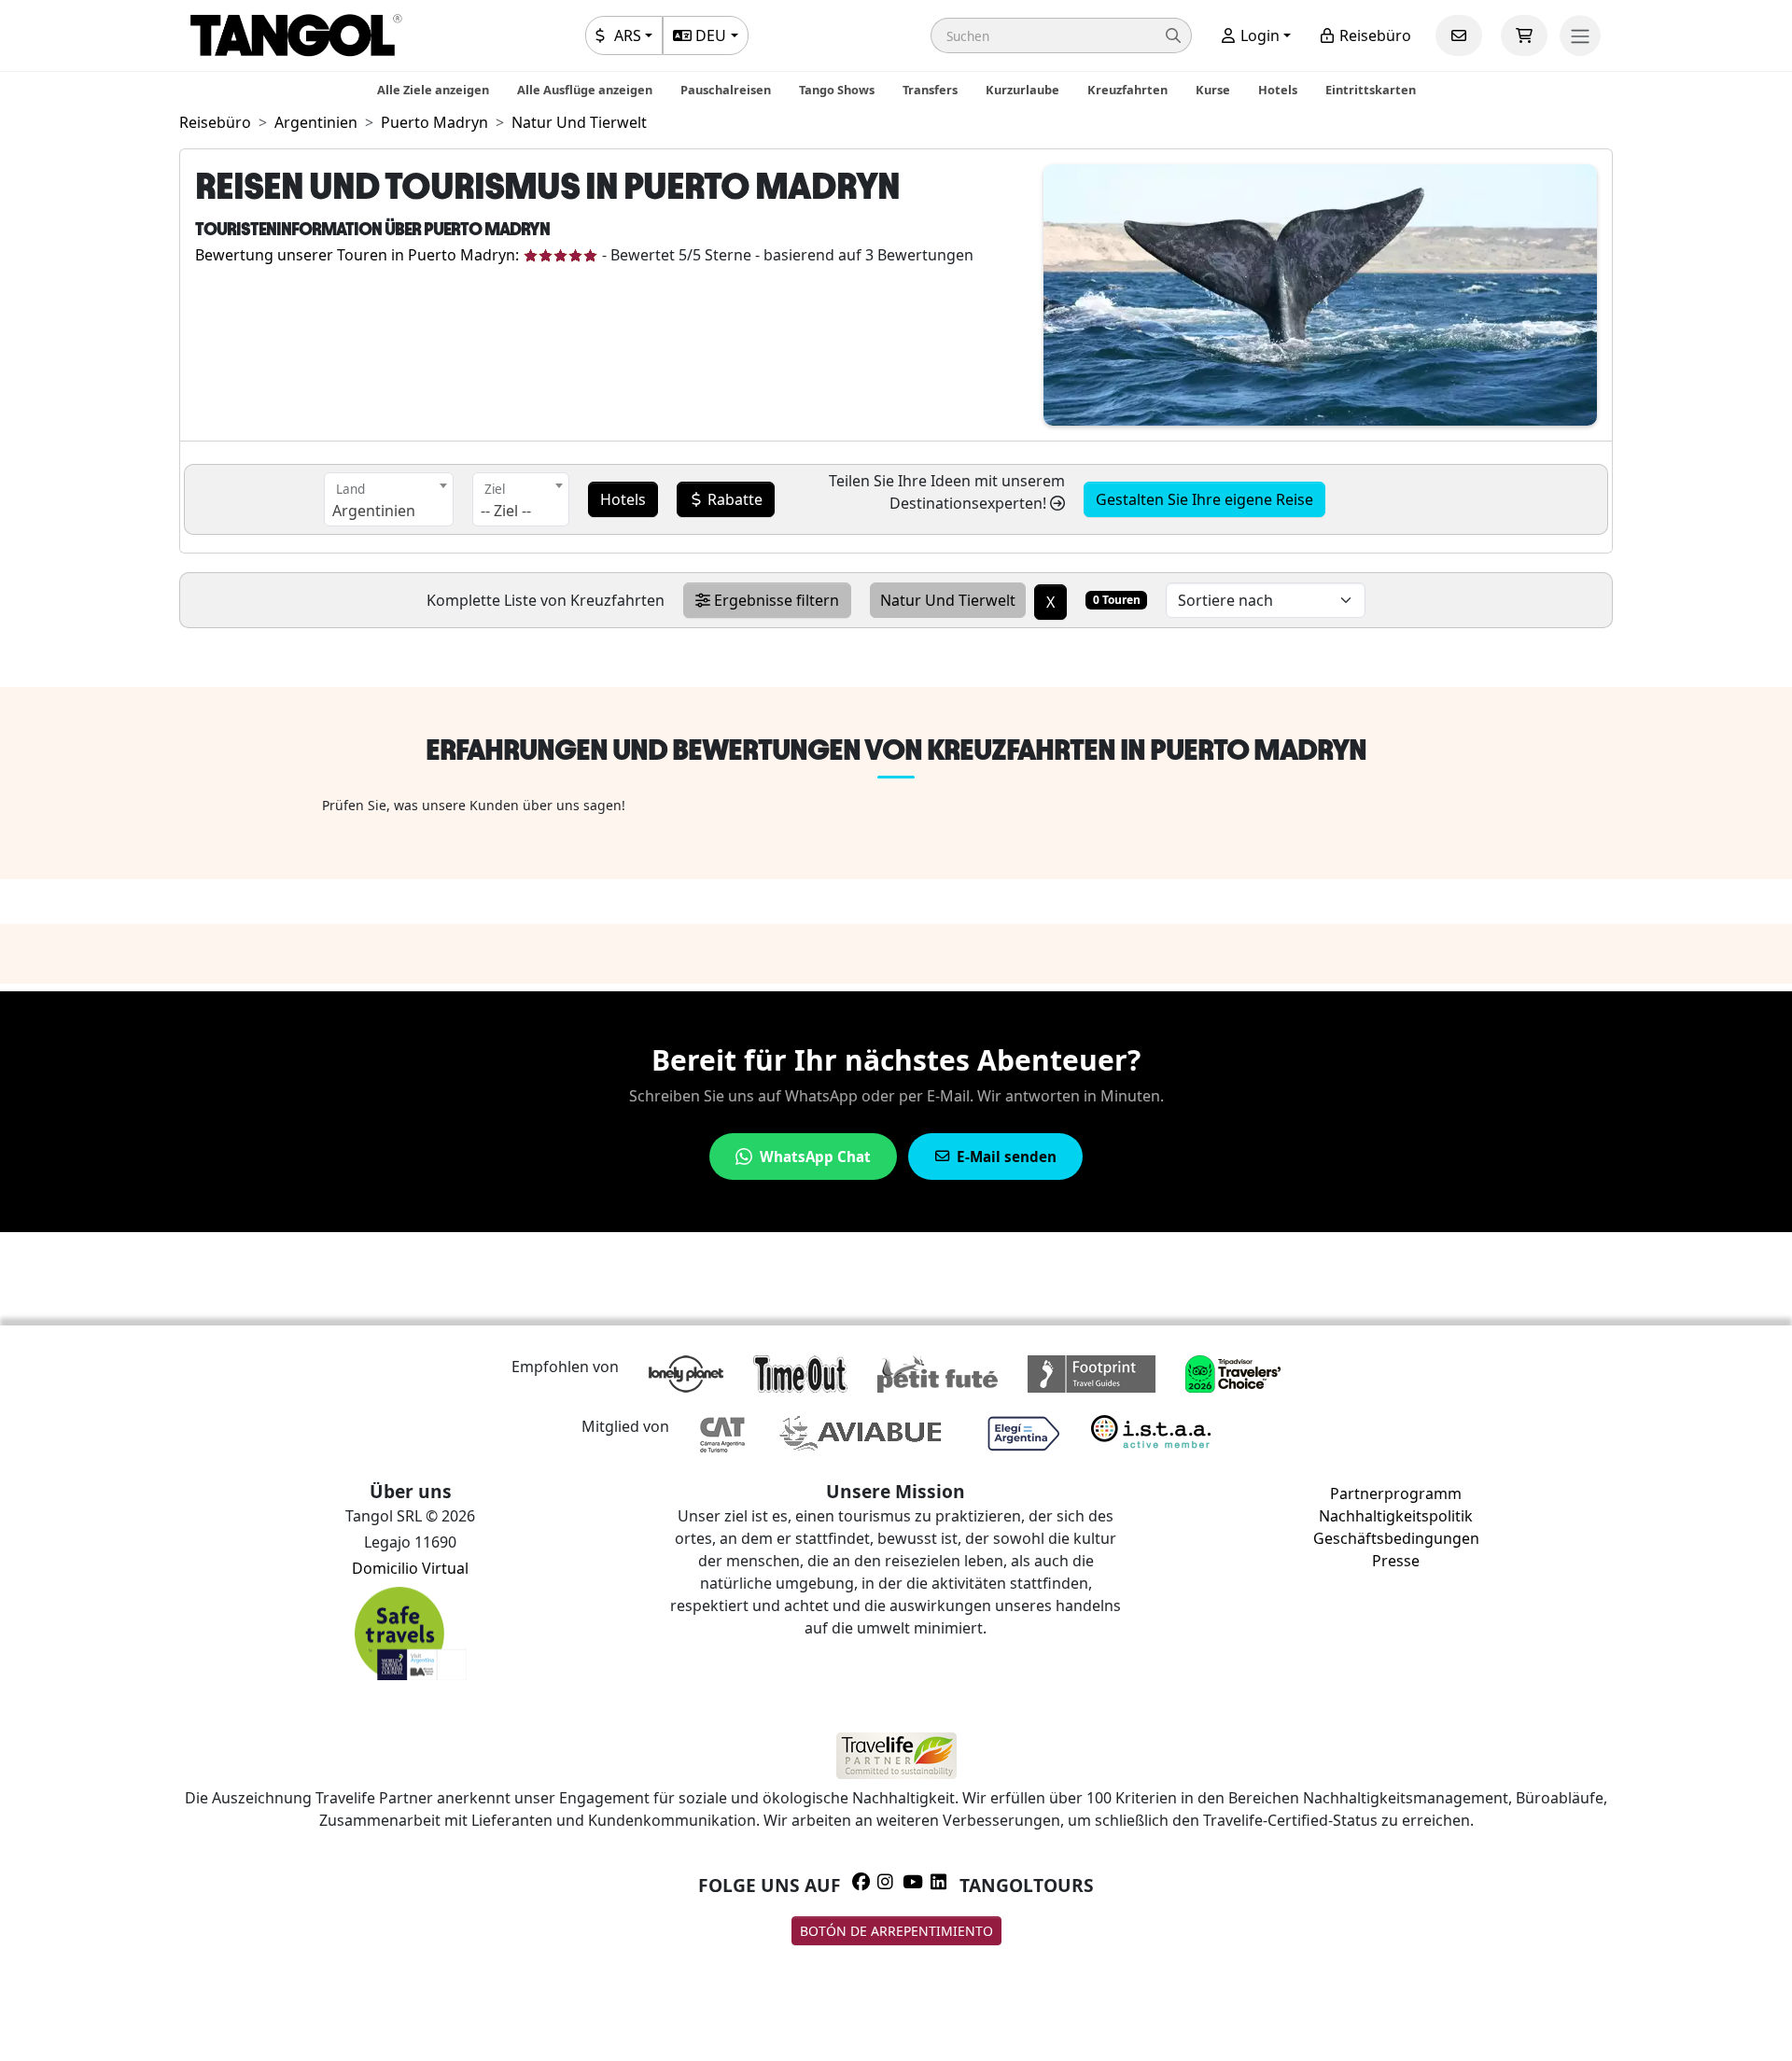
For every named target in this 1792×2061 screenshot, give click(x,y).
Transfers (930, 90)
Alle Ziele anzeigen (433, 90)
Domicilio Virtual (410, 1568)
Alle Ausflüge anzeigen (585, 90)
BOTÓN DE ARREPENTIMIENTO (896, 1931)
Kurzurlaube (1022, 90)
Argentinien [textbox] (374, 511)
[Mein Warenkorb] (1524, 35)
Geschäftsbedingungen (1396, 1538)
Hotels (1278, 90)
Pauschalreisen (726, 90)
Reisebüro (1373, 35)
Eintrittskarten (1371, 90)
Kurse (1213, 90)
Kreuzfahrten (1127, 90)
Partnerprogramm (1396, 1493)
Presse (1396, 1561)
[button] (1061, 35)
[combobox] (389, 499)
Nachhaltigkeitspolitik (1396, 1516)
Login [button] (1258, 35)
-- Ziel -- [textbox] (506, 511)
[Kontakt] (1459, 35)
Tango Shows (837, 90)
